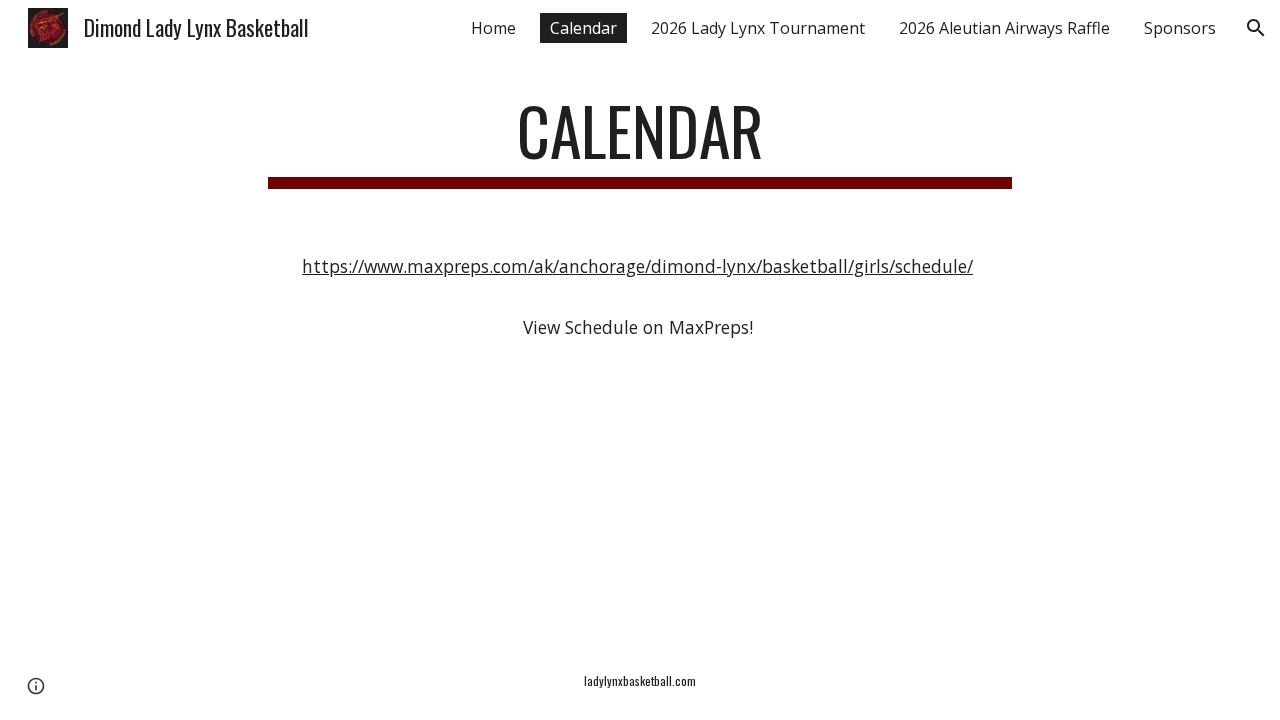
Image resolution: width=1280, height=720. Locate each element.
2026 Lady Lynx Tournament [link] (758, 28)
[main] (640, 140)
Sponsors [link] (1180, 28)
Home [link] (493, 28)
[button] (1256, 28)
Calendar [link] (583, 28)
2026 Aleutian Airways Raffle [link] (1004, 28)
